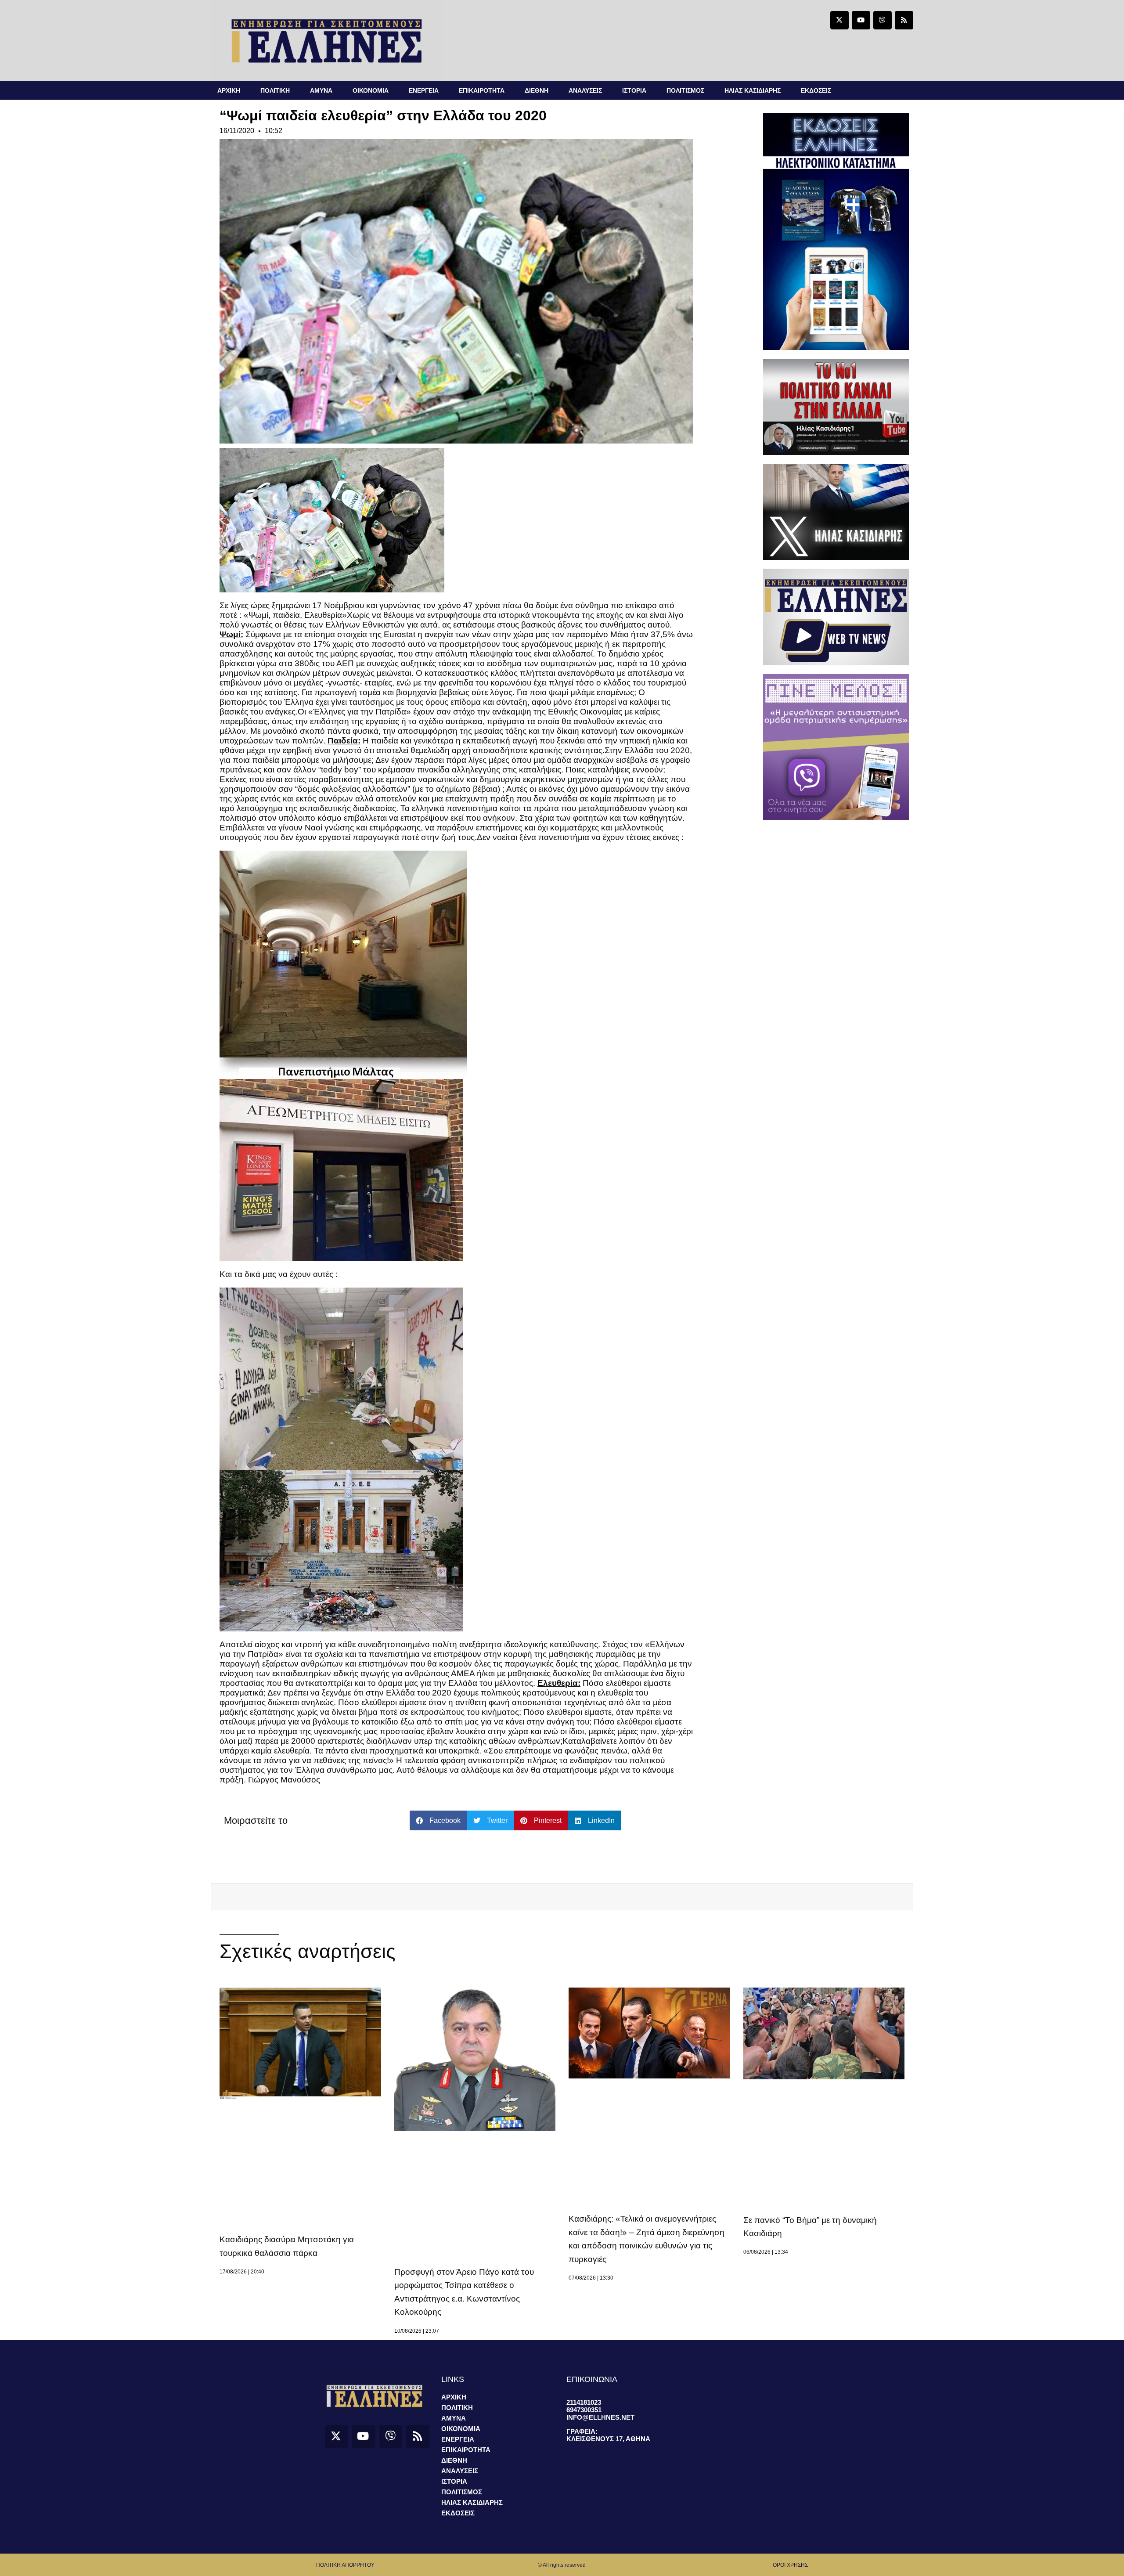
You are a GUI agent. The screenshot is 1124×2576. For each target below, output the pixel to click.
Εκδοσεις (816, 90)
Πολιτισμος (685, 90)
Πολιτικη (275, 90)
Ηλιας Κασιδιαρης (753, 90)
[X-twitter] (839, 20)
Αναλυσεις (585, 90)
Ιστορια (634, 90)
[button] (438, 1820)
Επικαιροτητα (482, 90)
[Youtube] (861, 20)
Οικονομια (371, 90)
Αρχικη (229, 90)
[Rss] (904, 20)
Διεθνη (537, 90)
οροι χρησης (790, 2565)
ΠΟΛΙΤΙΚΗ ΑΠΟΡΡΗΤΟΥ (345, 2565)
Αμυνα (321, 90)
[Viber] (883, 20)
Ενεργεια (424, 90)
